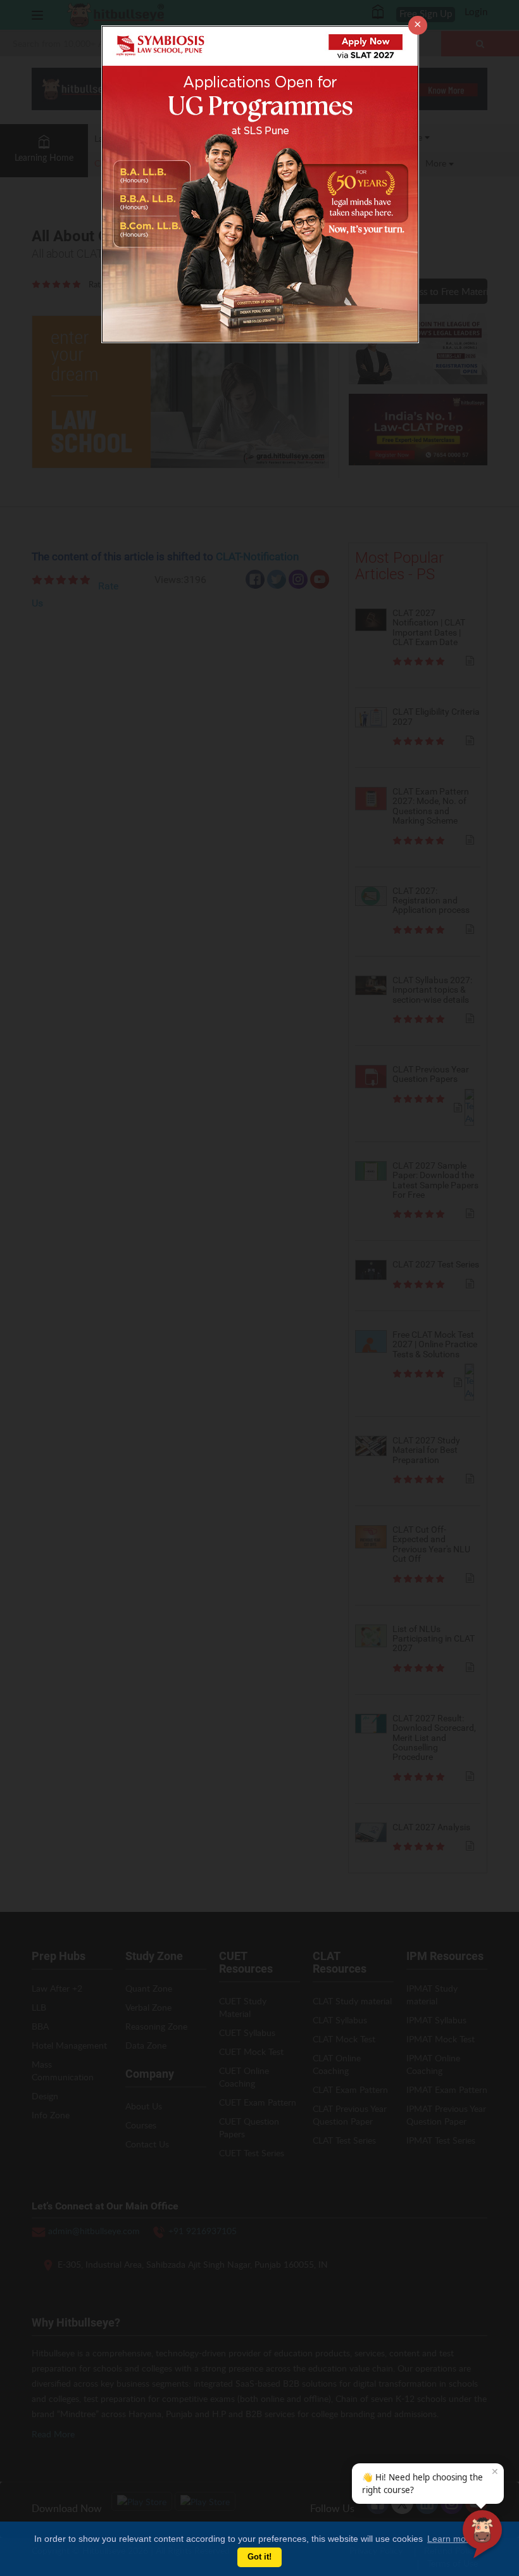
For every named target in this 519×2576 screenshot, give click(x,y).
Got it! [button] (259, 2557)
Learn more (451, 2539)
